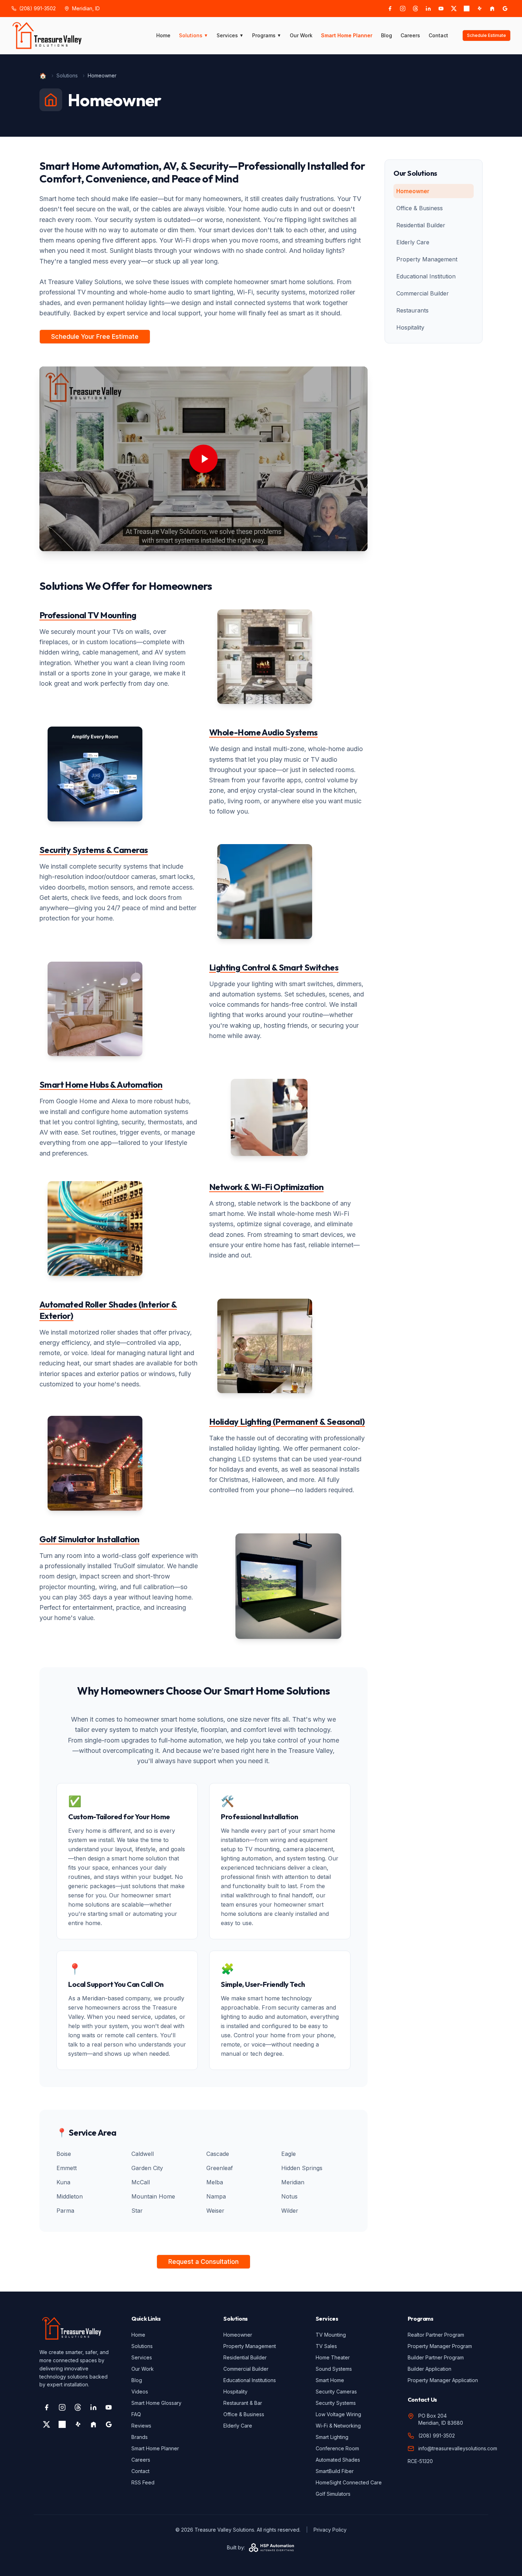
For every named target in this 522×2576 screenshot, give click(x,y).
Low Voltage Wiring (338, 2414)
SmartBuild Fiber (335, 2471)
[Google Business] (505, 9)
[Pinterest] (467, 9)
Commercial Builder (423, 293)
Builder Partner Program (436, 2357)
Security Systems (336, 2403)
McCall (141, 2182)
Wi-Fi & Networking (338, 2426)
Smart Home (330, 2380)
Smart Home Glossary (156, 2403)
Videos (140, 2392)
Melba (215, 2182)
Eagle (289, 2154)
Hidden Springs (302, 2168)
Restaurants (412, 310)
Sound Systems (334, 2369)
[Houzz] (492, 9)
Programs (267, 35)
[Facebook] (390, 9)
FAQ (136, 2414)
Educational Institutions (250, 2380)
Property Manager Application (443, 2380)
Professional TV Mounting (88, 615)
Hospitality (410, 327)
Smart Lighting (332, 2437)
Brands (140, 2437)
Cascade (218, 2154)
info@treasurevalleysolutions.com (458, 2448)
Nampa (216, 2196)
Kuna (63, 2182)
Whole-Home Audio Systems (263, 732)
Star (137, 2211)
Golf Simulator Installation (89, 1539)
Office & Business (420, 208)
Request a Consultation (203, 2262)
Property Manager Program (440, 2346)
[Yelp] (479, 9)
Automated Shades (338, 2460)
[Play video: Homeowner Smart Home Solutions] (203, 459)
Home (163, 35)
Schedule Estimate (486, 35)
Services (230, 35)
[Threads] (415, 9)
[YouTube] (441, 9)
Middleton (70, 2196)
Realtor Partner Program (436, 2335)
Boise (64, 2154)
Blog (387, 35)
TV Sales (326, 2346)
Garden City (147, 2168)
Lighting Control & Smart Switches (274, 967)
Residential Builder (421, 225)
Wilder (290, 2211)
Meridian (293, 2182)
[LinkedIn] (428, 9)
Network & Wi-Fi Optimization (266, 1187)
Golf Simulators (333, 2494)
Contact (438, 35)
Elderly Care (413, 242)
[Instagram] (403, 9)
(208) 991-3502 (37, 8)
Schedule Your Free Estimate (95, 336)
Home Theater (333, 2357)
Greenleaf (220, 2168)
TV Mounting (331, 2335)
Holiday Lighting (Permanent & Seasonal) (287, 1422)
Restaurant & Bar (243, 2403)
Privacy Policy (330, 2530)
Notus (289, 2196)
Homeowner (413, 191)
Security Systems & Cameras (94, 850)
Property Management (427, 259)
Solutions (194, 35)
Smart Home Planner (347, 35)
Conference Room (337, 2448)
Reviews (141, 2426)
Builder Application (429, 2369)
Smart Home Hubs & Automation (101, 1085)
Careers (410, 35)
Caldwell (143, 2154)
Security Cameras (336, 2392)
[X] (454, 9)
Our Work (301, 35)
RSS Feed (143, 2482)
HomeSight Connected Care (349, 2482)
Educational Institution (426, 276)
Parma (65, 2211)
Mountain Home (153, 2196)
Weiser (215, 2211)
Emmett (67, 2168)
